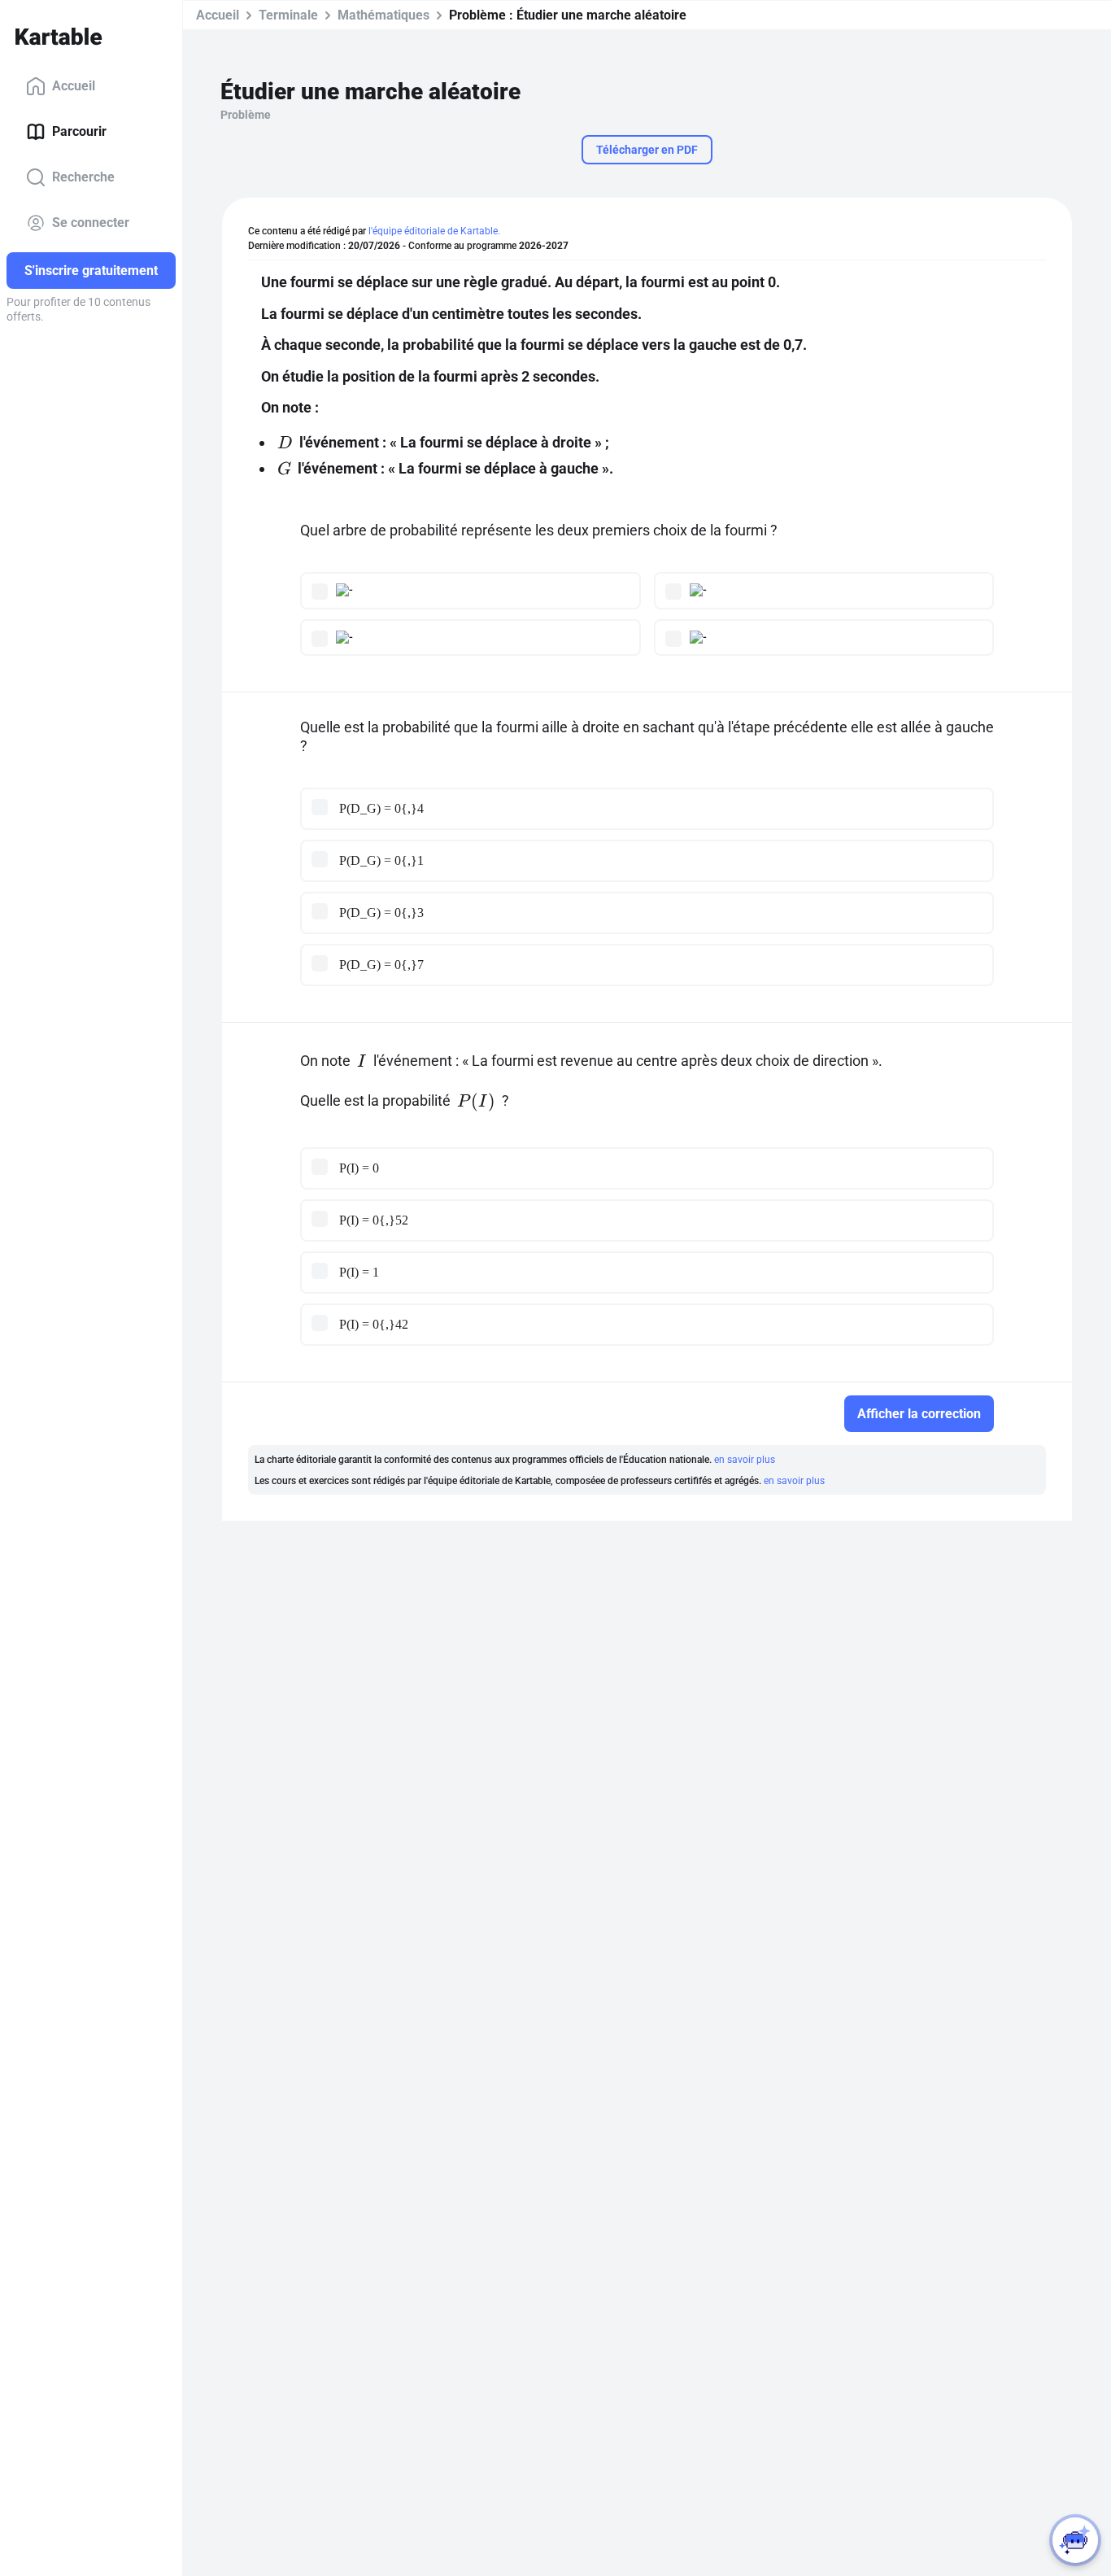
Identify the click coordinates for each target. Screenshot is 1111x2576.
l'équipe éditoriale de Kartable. (434, 231)
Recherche (83, 177)
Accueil (74, 86)
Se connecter (91, 223)
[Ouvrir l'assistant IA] (1075, 2540)
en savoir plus (745, 1460)
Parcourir (79, 131)
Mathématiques (383, 15)
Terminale (288, 15)
